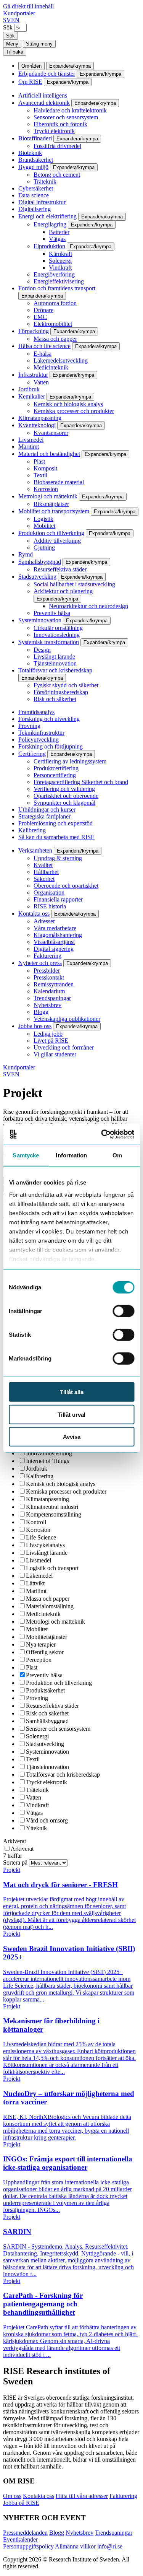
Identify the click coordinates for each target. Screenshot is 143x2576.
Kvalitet (43, 865)
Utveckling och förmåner (64, 1047)
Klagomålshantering (58, 935)
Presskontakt (49, 977)
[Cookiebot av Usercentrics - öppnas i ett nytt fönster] (102, 1134)
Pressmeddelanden (25, 2533)
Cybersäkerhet (36, 188)
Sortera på (16, 1862)
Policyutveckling (39, 740)
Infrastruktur (33, 375)
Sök (8, 27)
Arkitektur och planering (63, 591)
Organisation (49, 893)
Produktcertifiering (56, 768)
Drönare (43, 310)
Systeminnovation (40, 620)
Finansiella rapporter (58, 899)
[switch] (123, 1311)
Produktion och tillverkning (51, 533)
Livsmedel (31, 440)
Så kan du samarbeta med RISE (56, 837)
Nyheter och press (40, 963)
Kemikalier (32, 396)
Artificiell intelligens (43, 95)
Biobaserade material (59, 482)
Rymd (26, 554)
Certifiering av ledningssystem (70, 761)
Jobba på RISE (21, 2503)
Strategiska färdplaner (44, 816)
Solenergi (60, 261)
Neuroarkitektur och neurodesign (88, 606)
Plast (39, 461)
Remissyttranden (54, 984)
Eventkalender (20, 2539)
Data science (34, 195)
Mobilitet (44, 526)
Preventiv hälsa (52, 613)
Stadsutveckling (37, 577)
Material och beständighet (49, 454)
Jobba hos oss (35, 1026)
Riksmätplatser (51, 504)
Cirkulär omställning (58, 628)
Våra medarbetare (55, 928)
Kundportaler (19, 13)
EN (15, 20)
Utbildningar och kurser (47, 810)
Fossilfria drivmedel (57, 146)
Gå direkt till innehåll (28, 6)
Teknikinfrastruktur (41, 733)
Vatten (41, 382)
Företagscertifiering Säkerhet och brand (81, 782)
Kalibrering (32, 830)
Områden (31, 66)
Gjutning (44, 548)
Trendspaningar (52, 998)
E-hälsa (43, 354)
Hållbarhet (46, 872)
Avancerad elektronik (44, 103)
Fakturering (47, 956)
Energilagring (50, 224)
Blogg (41, 1012)
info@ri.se (110, 2546)
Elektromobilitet (53, 324)
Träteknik (45, 181)
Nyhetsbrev (47, 1005)
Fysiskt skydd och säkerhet (66, 685)
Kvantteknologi (37, 425)
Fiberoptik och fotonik (60, 124)
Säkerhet (44, 879)
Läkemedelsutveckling (61, 360)
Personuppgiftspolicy (28, 2546)
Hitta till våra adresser (82, 2496)
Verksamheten (35, 850)
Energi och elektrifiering (47, 216)
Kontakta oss (34, 914)
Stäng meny (39, 44)
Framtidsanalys (36, 712)
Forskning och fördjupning (51, 746)
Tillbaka (15, 52)
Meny (12, 44)
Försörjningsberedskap (61, 692)
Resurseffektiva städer (60, 569)
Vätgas (57, 239)
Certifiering (32, 754)
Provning (29, 726)
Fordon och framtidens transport (57, 288)
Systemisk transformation (49, 642)
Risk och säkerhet (55, 699)
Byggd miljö (33, 167)
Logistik (43, 519)
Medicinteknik (51, 367)
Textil (40, 475)
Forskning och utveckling (49, 719)
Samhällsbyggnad (40, 562)
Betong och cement (57, 175)
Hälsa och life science (44, 346)
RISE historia (50, 906)
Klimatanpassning (40, 418)
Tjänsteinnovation (55, 663)
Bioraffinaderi (35, 138)
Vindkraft (60, 268)
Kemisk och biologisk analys (68, 404)
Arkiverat (14, 1841)
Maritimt (29, 447)
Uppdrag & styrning (58, 858)
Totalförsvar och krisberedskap (55, 670)
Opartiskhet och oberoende (66, 796)
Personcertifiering (55, 775)
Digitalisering (35, 209)
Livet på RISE (51, 1041)
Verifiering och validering (64, 789)
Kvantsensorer (51, 433)
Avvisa (72, 1437)
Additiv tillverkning (57, 541)
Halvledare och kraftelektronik (70, 110)
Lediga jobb (48, 1034)
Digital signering (54, 949)
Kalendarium (49, 991)
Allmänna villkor (75, 2546)
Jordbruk (29, 389)
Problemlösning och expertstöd (55, 823)
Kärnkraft (60, 254)
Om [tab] (117, 1155)
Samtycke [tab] (26, 1155)
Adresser (44, 921)
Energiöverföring (54, 274)
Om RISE (30, 82)
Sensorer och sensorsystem (66, 117)
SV (7, 20)
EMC (40, 317)
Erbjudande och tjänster (47, 74)
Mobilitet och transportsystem (54, 511)
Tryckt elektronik (54, 131)
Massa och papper (55, 339)
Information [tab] (71, 1155)
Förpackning (34, 331)
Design (42, 650)
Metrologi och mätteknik (48, 496)
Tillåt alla (72, 1392)
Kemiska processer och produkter (74, 411)
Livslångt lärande (54, 657)
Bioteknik (30, 153)
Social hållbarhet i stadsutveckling (74, 584)
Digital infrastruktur (42, 202)
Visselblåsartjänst (54, 942)
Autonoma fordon (55, 303)
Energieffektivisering (59, 281)
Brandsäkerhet (36, 160)
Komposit (45, 468)
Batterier (59, 232)
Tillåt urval (71, 1414)
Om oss (12, 2496)
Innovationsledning (57, 635)
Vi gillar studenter (55, 1054)
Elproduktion (49, 246)
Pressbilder (47, 971)
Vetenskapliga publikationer (67, 1019)
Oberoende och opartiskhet (66, 886)
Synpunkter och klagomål (64, 803)
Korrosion (46, 489)
